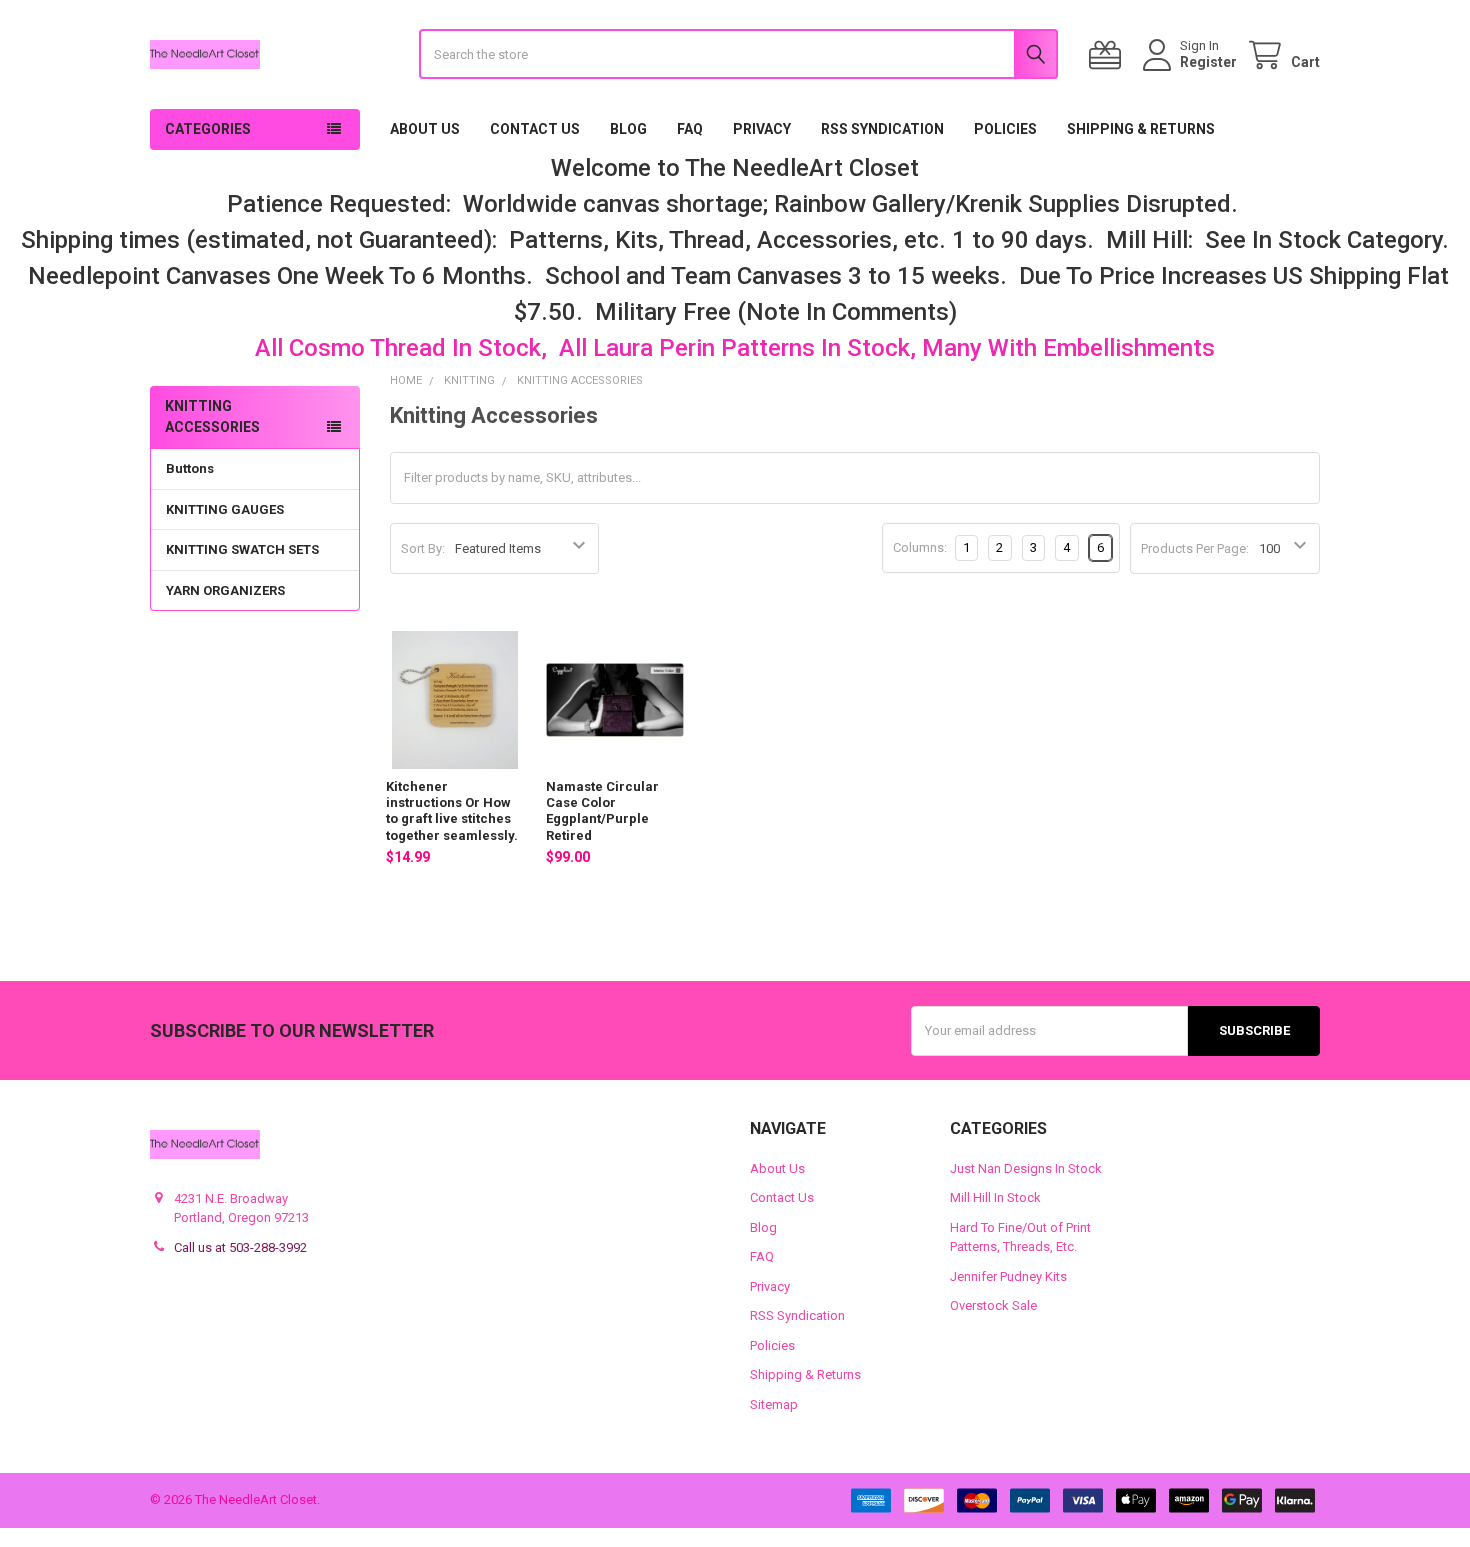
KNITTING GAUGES (225, 509)
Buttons (190, 468)
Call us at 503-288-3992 (240, 1247)
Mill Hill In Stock (995, 1197)
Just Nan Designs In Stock (1026, 1168)
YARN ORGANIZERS (225, 590)
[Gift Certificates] (1109, 55)
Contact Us (535, 129)
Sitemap (774, 1404)
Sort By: (423, 548)
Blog (628, 129)
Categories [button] (208, 129)
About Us (425, 129)
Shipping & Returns (1141, 129)
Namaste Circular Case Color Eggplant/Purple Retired (602, 811)
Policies (1005, 129)
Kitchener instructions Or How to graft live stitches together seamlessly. (452, 811)
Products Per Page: (1195, 548)
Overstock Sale (993, 1305)
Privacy (762, 129)
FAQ (690, 129)
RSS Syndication (882, 129)
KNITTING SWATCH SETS (242, 549)
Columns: (920, 547)
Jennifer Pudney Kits (1008, 1276)
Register (1208, 62)
